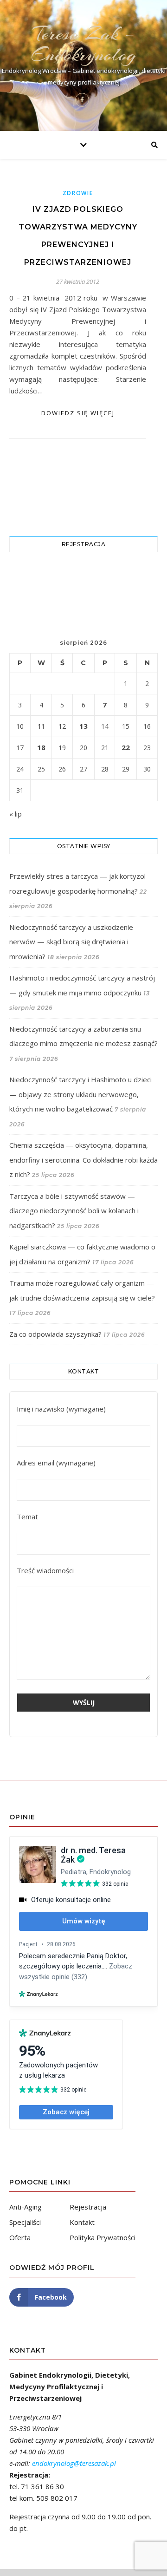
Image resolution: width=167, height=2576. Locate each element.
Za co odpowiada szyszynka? (55, 1334)
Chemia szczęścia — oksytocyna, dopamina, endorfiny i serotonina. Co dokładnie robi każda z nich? (83, 1160)
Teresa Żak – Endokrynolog (83, 44)
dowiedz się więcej (78, 413)
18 (41, 747)
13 (83, 726)
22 (126, 747)
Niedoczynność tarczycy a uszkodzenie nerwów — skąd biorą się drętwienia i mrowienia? (71, 942)
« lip (16, 814)
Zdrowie (78, 193)
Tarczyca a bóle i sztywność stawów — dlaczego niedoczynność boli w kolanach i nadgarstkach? (74, 1211)
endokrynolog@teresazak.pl (74, 2463)
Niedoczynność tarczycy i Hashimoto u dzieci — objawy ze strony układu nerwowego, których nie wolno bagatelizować (80, 1094)
